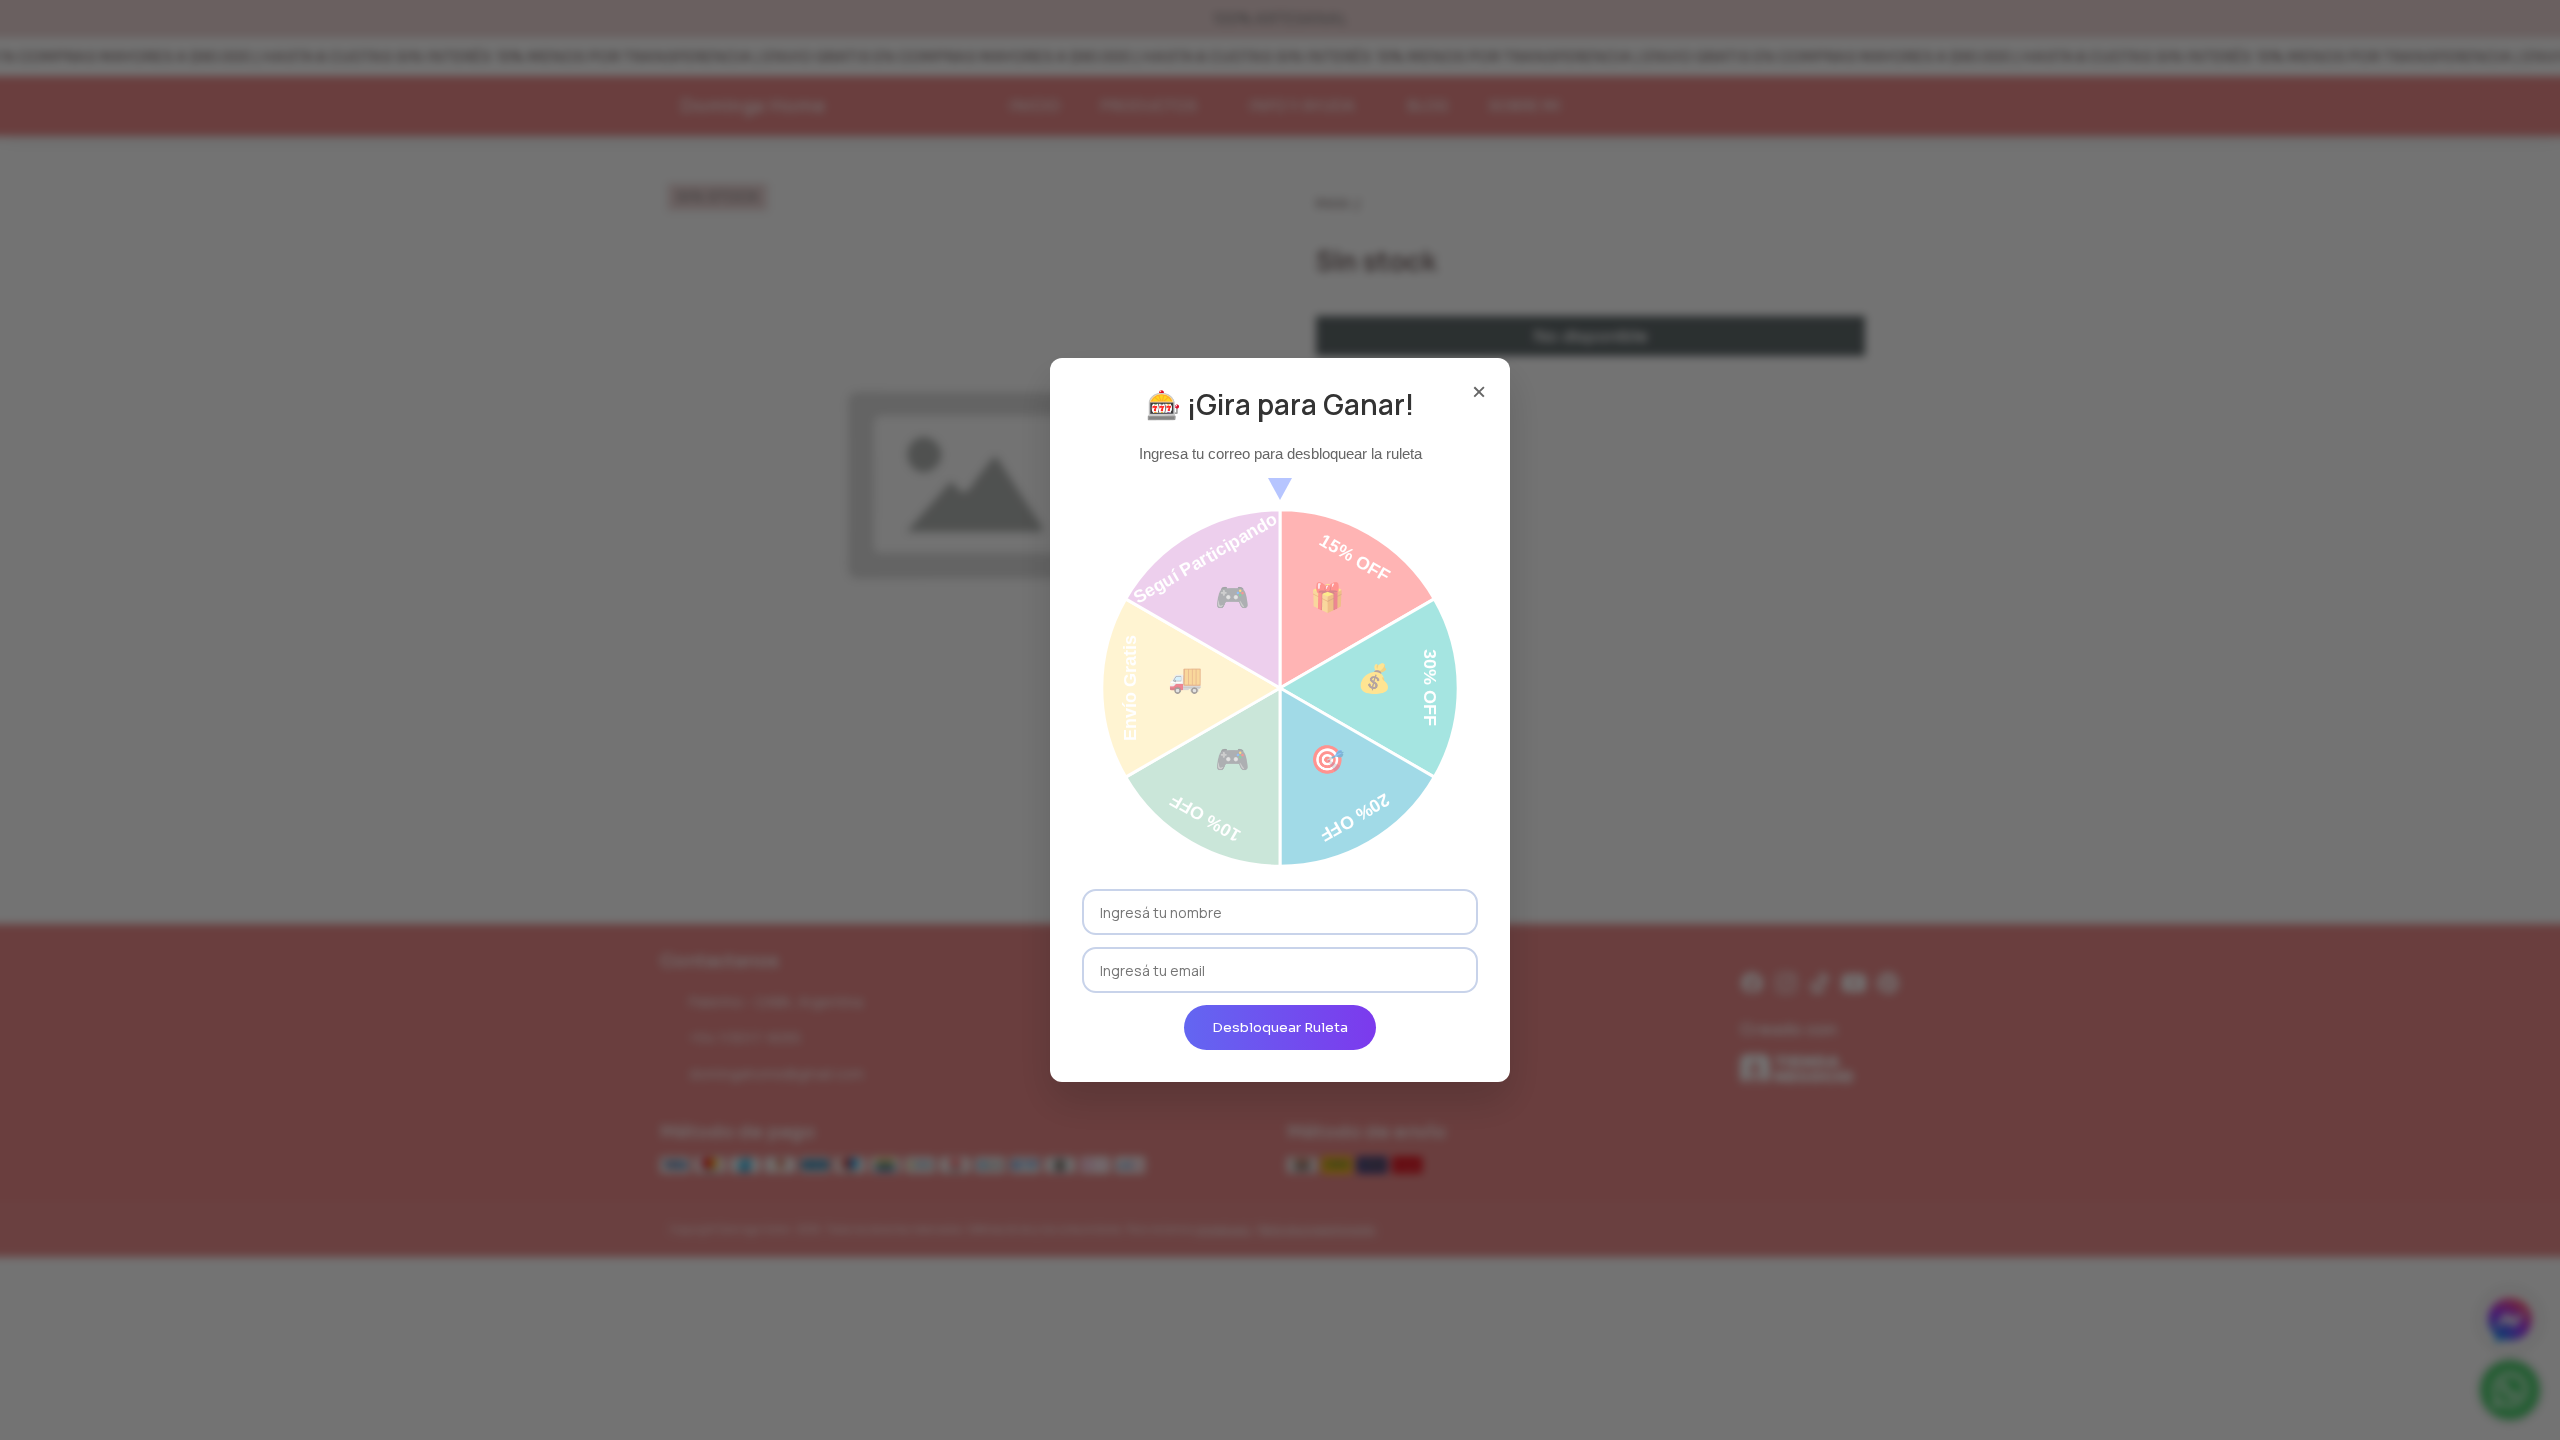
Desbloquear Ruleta (1280, 1027)
